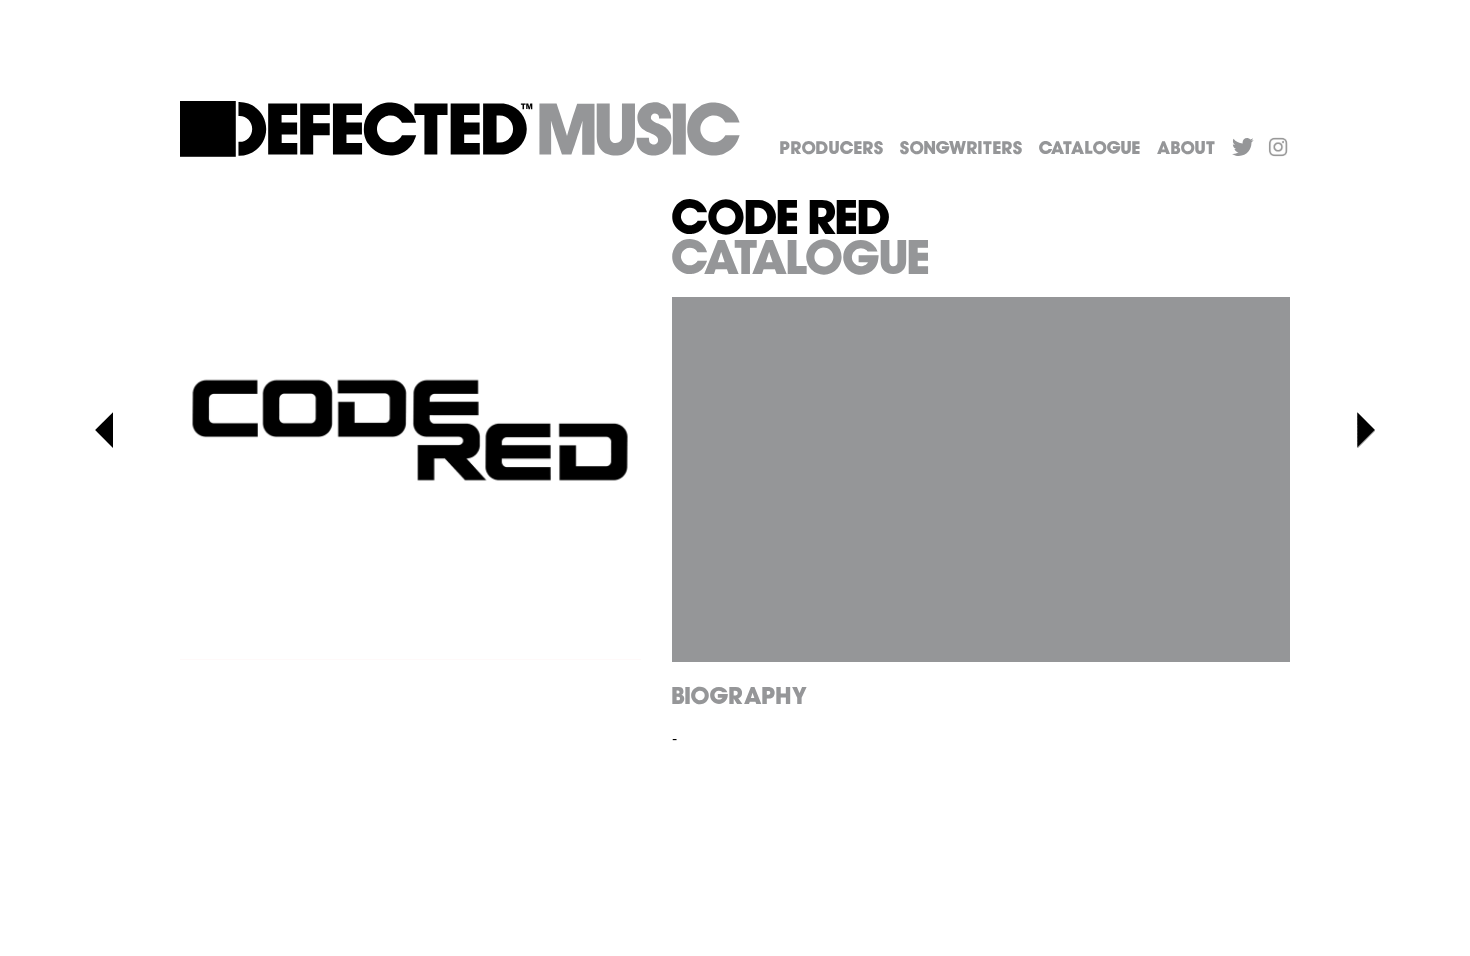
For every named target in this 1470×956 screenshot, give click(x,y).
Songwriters (961, 149)
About (1186, 149)
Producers (832, 149)
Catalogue (1090, 149)
